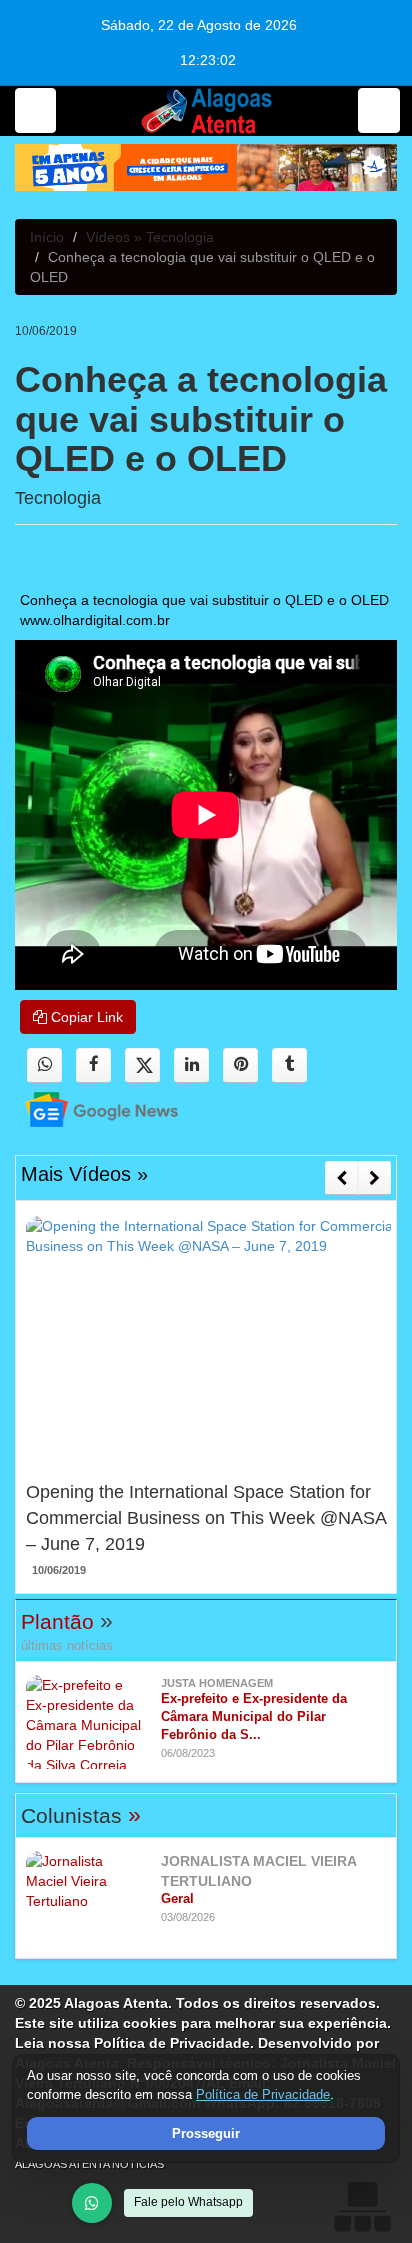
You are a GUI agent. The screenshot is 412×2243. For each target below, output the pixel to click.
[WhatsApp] (92, 2203)
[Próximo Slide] (374, 1178)
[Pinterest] (240, 1065)
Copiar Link (85, 1017)
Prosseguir (206, 2133)
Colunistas (81, 1815)
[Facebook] (93, 1065)
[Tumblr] (289, 1065)
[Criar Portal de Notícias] (362, 2206)
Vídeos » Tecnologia (150, 237)
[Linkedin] (191, 1065)
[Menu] (35, 110)
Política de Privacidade (263, 2094)
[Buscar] (379, 110)
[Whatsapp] (44, 1065)
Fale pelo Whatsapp (188, 2202)
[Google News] (84, 1108)
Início (47, 237)
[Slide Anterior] (341, 1178)
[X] (142, 1065)
